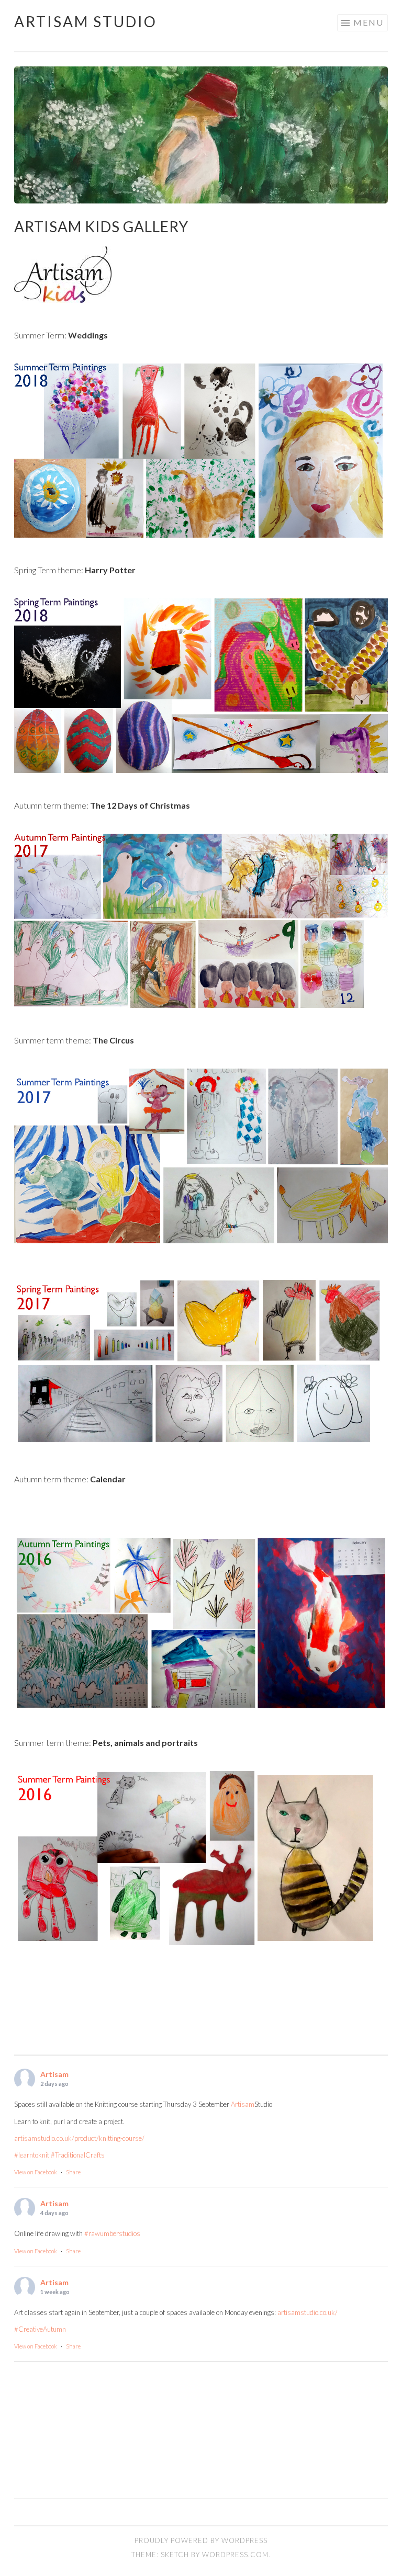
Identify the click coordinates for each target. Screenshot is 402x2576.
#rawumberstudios (112, 2233)
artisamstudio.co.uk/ (308, 2312)
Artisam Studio (86, 21)
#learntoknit (32, 2155)
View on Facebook (36, 2172)
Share (73, 2172)
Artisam (54, 2074)
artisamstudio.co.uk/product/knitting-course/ (79, 2138)
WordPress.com (235, 2555)
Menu (368, 22)
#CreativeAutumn (40, 2329)
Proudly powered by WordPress (201, 2540)
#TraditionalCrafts (78, 2155)
